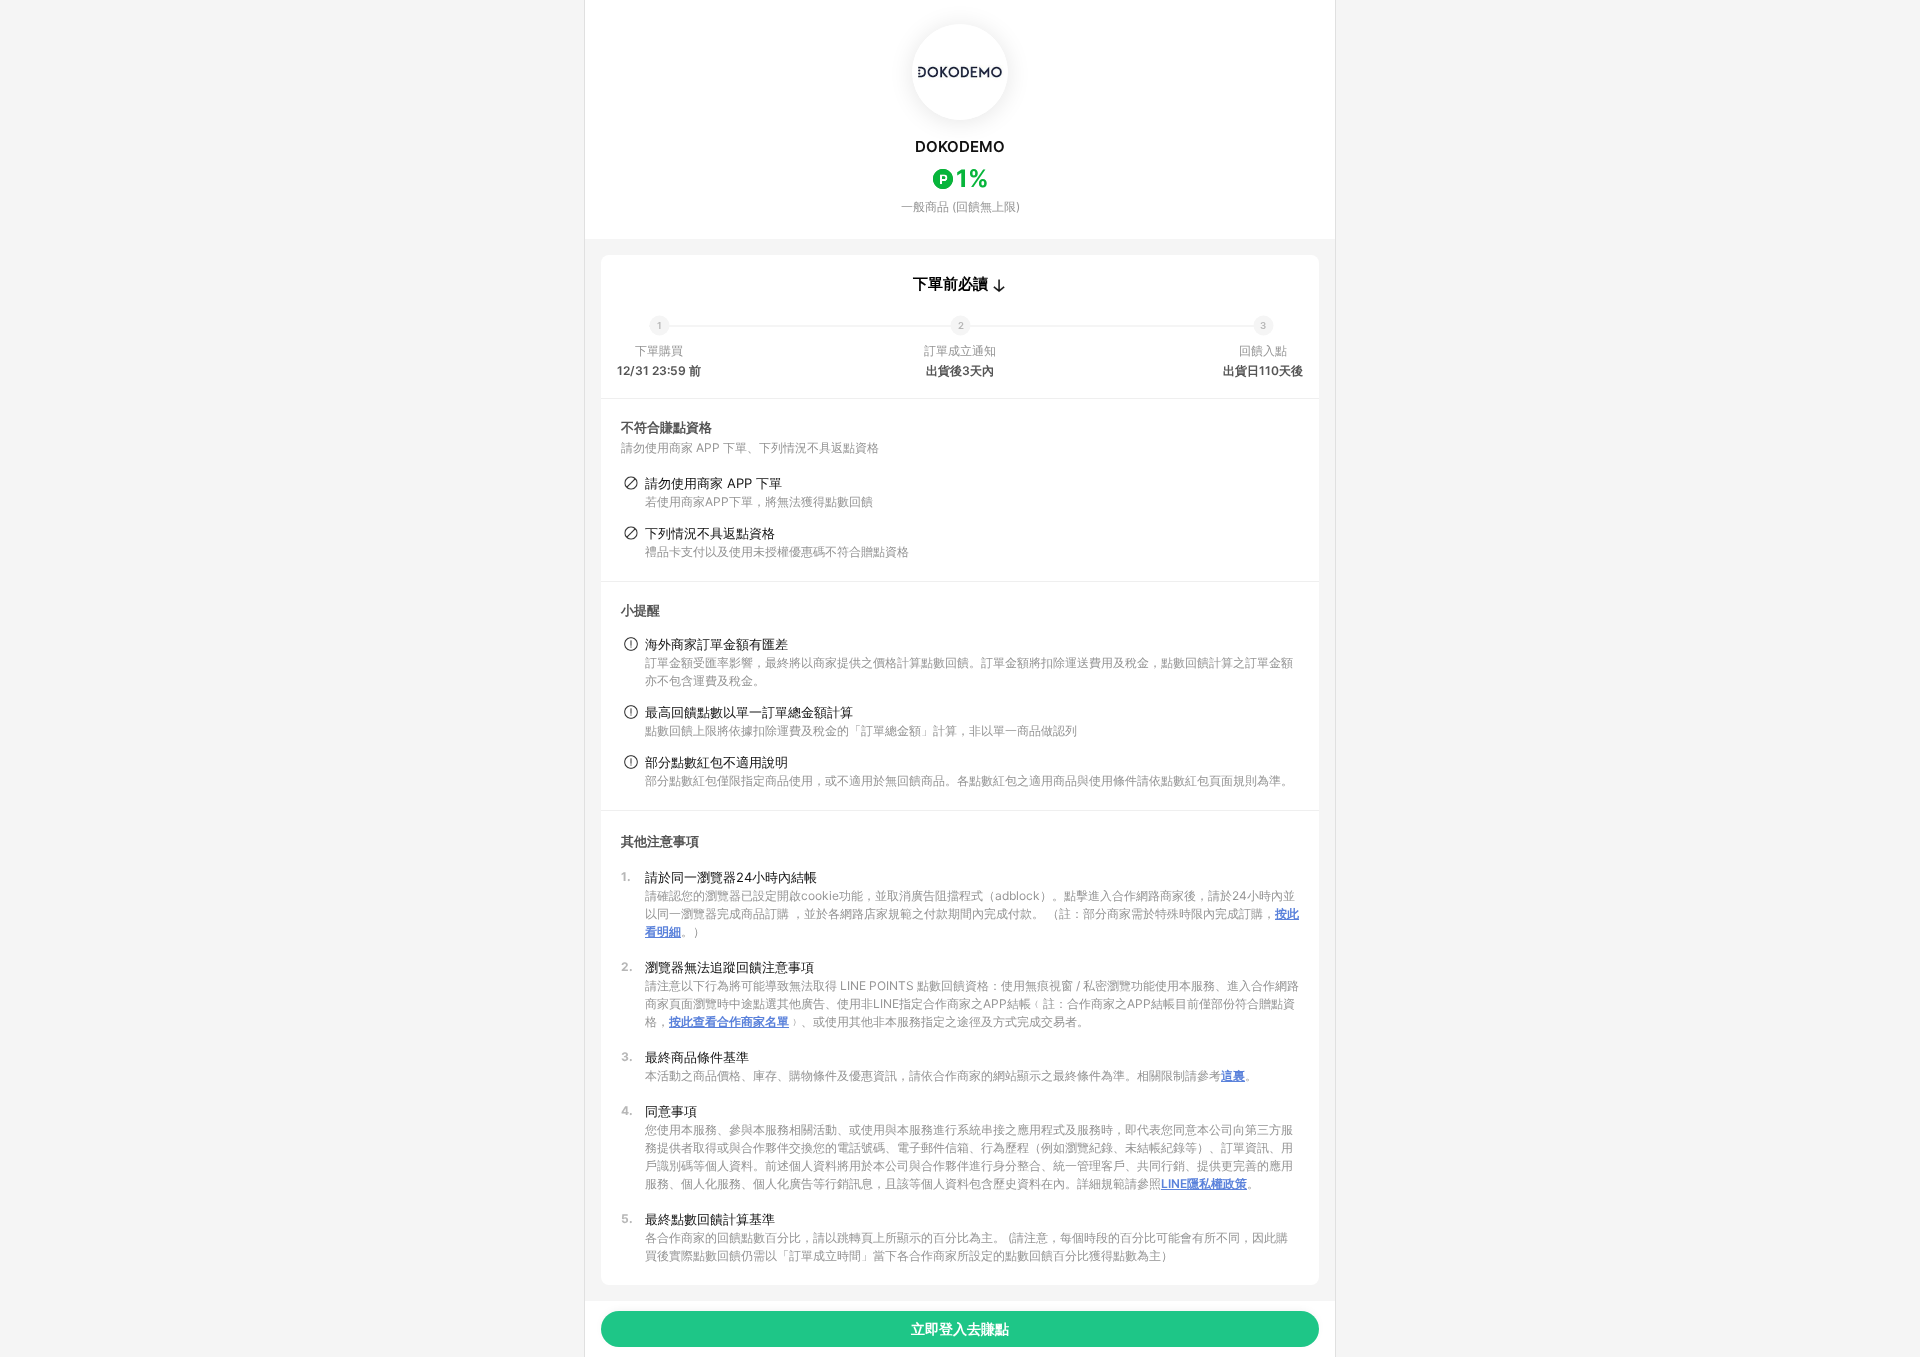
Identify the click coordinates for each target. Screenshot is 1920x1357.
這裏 (1233, 1075)
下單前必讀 (950, 284)
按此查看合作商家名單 (729, 1021)
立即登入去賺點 (960, 1328)
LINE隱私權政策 (1204, 1183)
